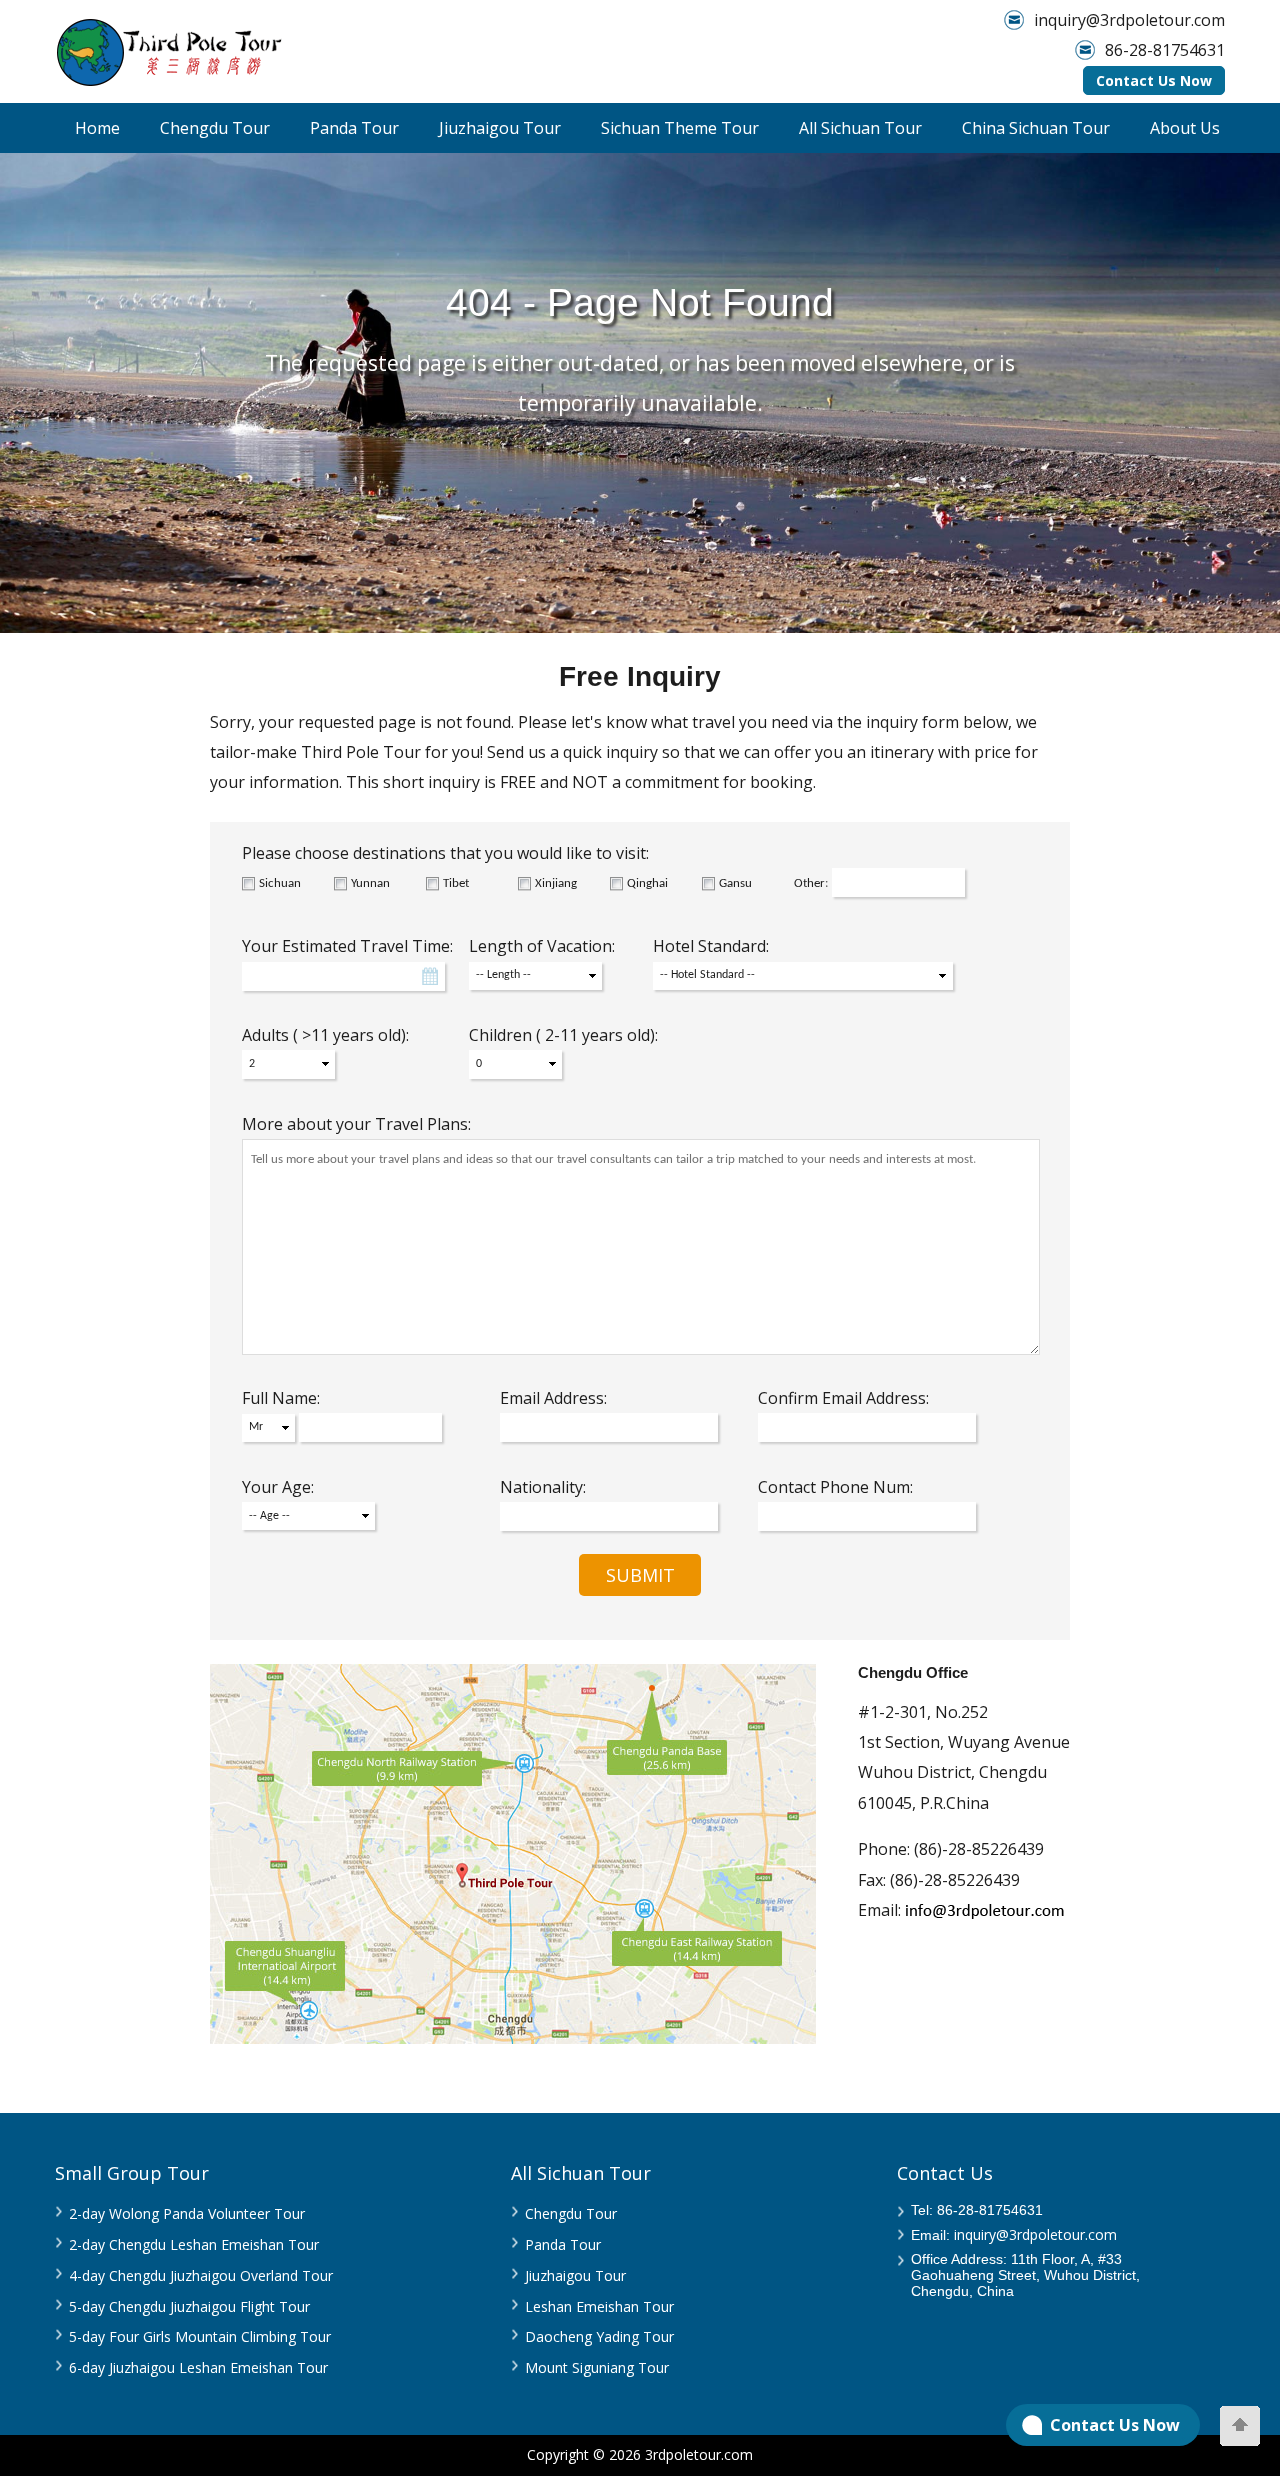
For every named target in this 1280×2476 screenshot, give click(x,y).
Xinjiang (556, 883)
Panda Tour (354, 128)
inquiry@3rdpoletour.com (1129, 20)
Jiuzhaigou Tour (500, 128)
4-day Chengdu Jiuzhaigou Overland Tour (201, 2275)
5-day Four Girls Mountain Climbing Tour (200, 2336)
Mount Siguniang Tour (597, 2367)
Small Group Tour (132, 2173)
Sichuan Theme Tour (680, 128)
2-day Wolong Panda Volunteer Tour (187, 2213)
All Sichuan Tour (860, 128)
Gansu (735, 883)
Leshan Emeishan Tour (599, 2306)
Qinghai (647, 883)
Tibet (456, 883)
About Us (1185, 128)
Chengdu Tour (215, 128)
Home (97, 128)
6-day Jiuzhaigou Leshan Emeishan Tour (198, 2367)
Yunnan (370, 883)
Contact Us (945, 2173)
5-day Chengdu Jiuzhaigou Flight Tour (189, 2306)
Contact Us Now (1154, 80)
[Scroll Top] (1240, 2426)
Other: (811, 883)
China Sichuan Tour (1036, 128)
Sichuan (280, 883)
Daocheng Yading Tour (599, 2336)
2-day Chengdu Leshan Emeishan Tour (194, 2244)
